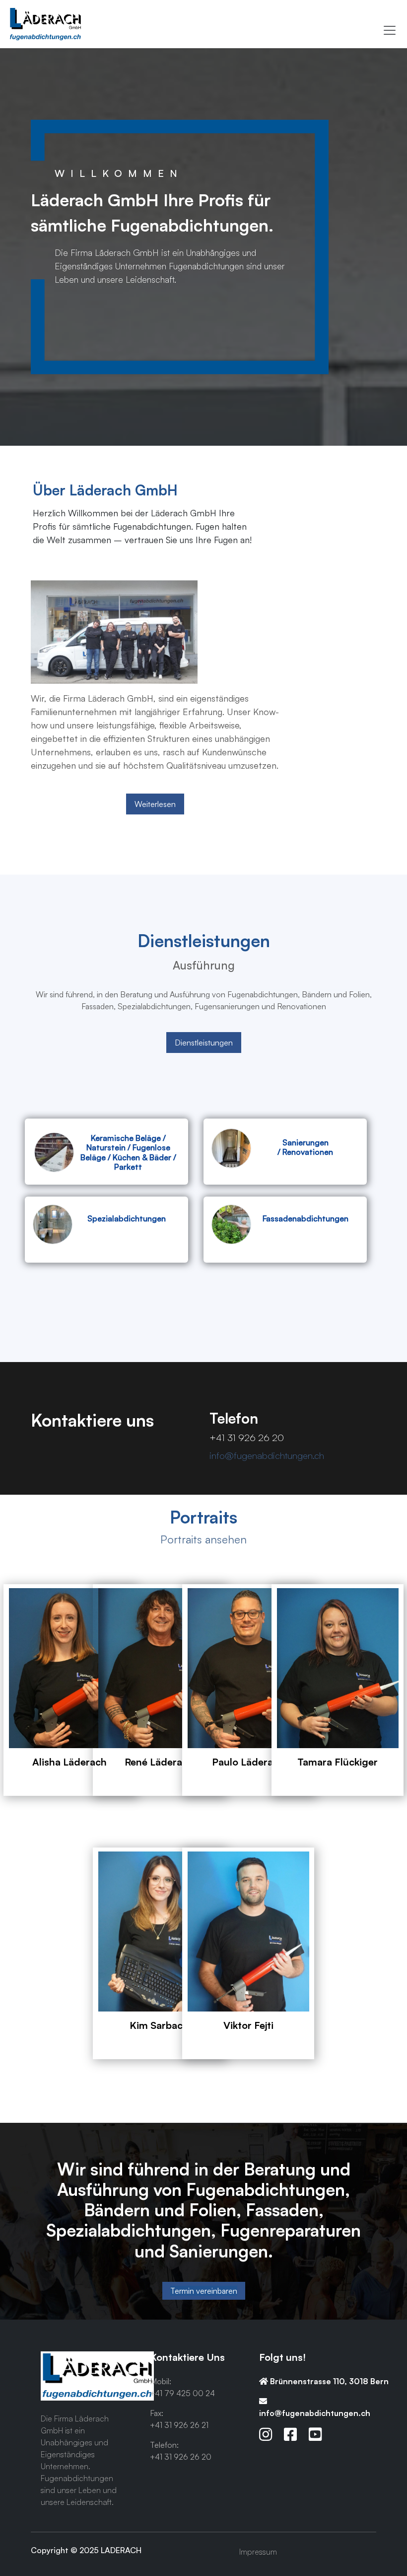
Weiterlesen (155, 804)
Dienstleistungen (204, 1043)
